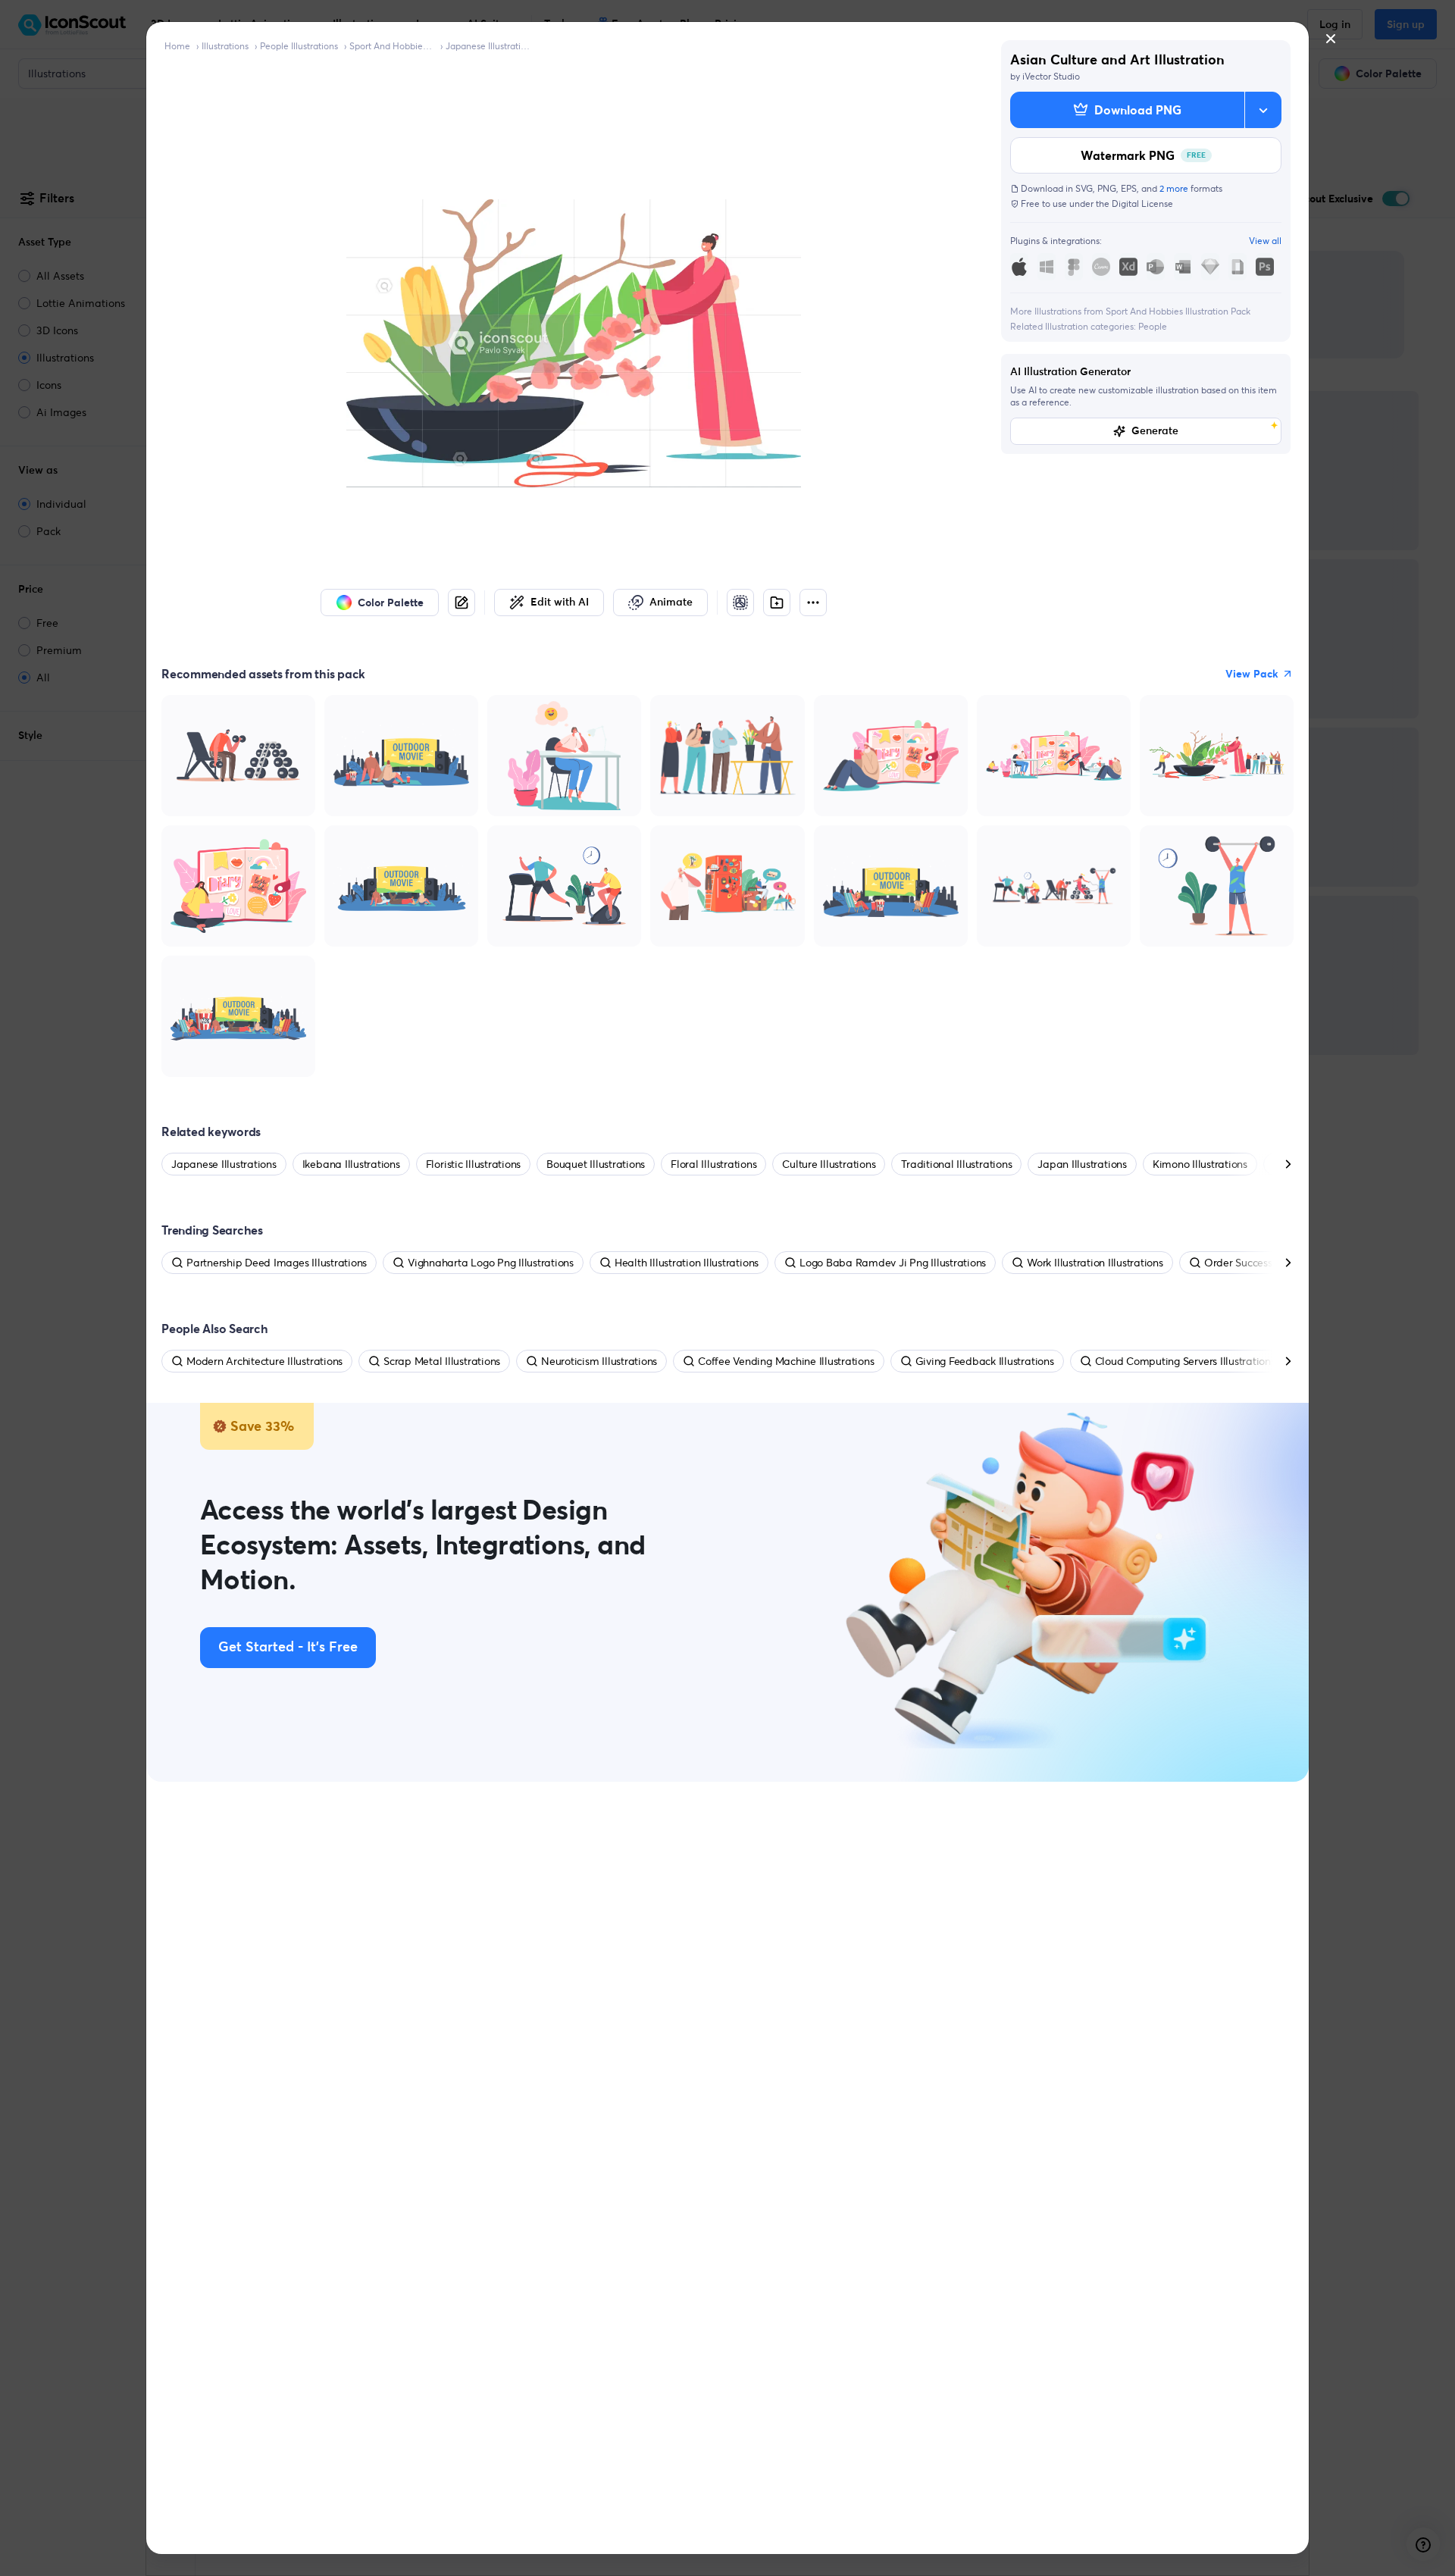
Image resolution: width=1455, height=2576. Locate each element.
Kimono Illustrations (1200, 1164)
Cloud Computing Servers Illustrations (1185, 1361)
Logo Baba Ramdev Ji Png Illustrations (893, 1263)
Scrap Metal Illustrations (442, 1361)
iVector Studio (1051, 76)
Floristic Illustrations (473, 1164)
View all (1265, 241)
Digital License (1142, 203)
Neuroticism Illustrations (599, 1361)
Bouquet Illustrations (596, 1164)
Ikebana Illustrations (351, 1164)
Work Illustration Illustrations (1095, 1263)
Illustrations (225, 46)
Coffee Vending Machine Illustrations (786, 1361)
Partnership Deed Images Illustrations (277, 1263)
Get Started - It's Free (288, 1648)
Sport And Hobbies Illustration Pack (392, 46)
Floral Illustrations (713, 1164)
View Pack (1252, 674)
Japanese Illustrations (488, 46)
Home (177, 46)
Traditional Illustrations (956, 1164)
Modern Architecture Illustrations (264, 1361)
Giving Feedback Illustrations (985, 1361)
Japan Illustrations (1082, 1164)
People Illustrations (299, 46)
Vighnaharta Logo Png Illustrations (491, 1263)
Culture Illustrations (829, 1164)
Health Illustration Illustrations (687, 1263)
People (1153, 326)
